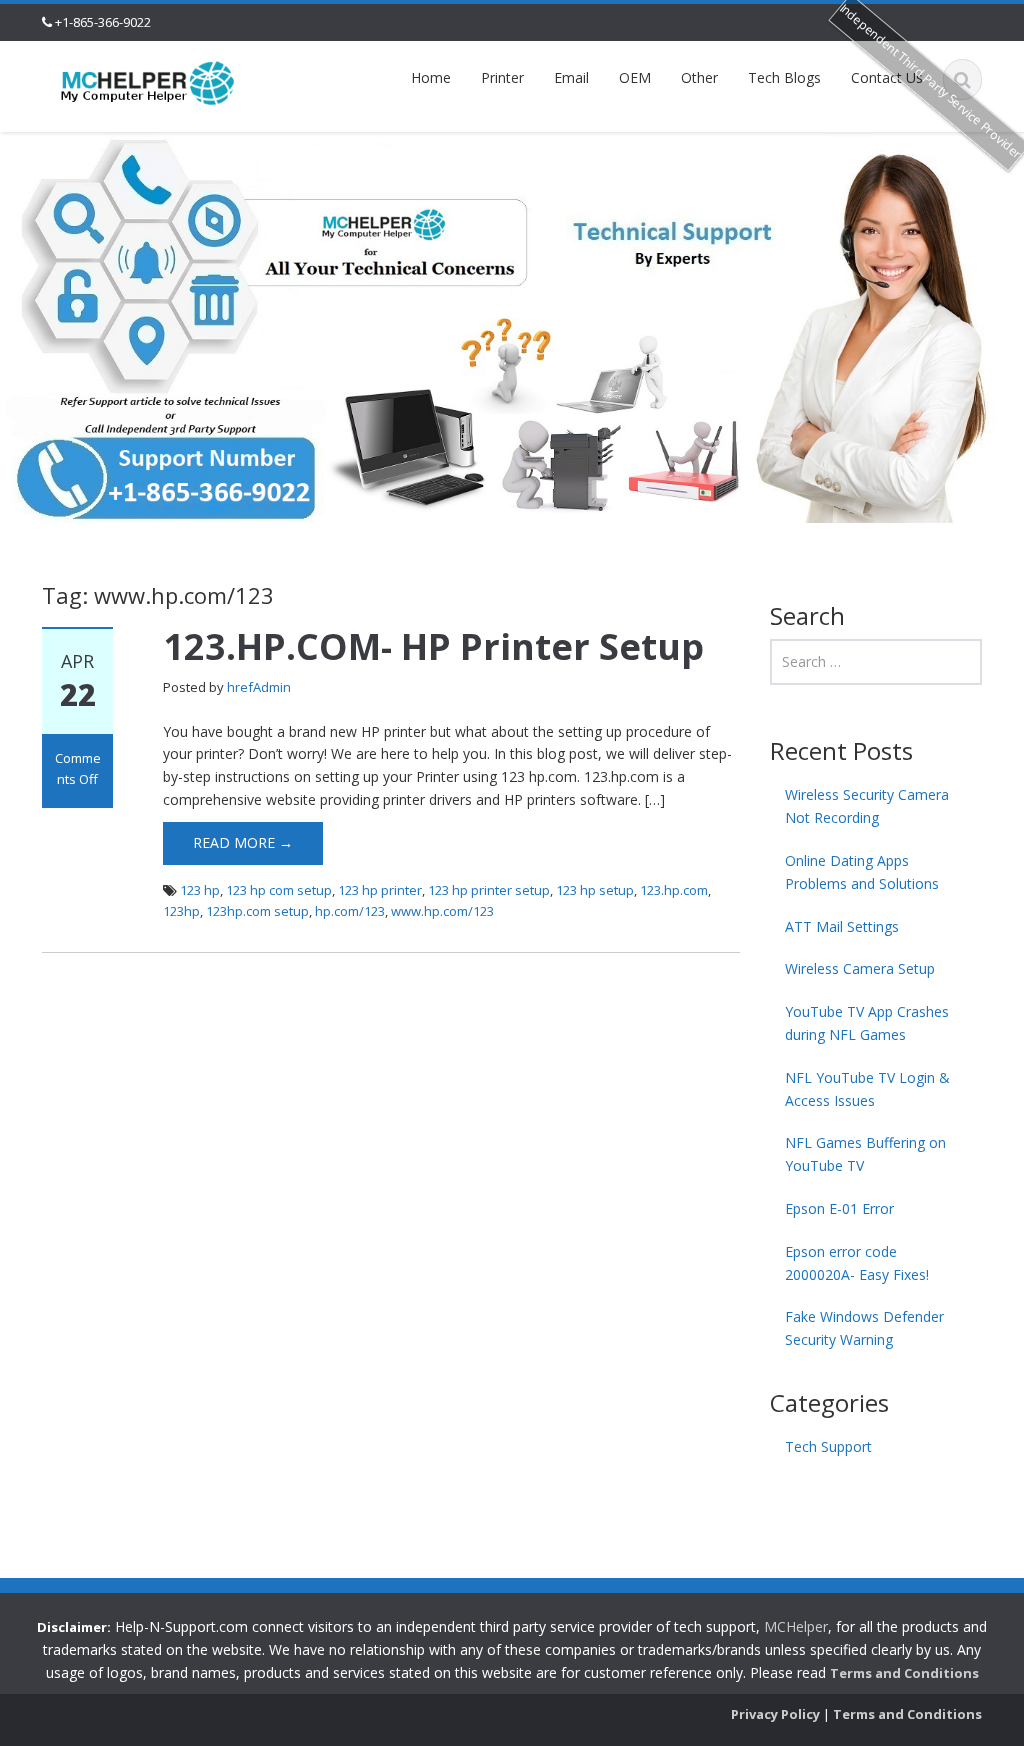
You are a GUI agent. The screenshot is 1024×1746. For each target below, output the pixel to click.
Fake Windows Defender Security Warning (864, 1328)
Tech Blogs (784, 77)
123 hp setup (595, 890)
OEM (635, 77)
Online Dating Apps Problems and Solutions (862, 872)
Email (571, 77)
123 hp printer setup (489, 890)
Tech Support (828, 1446)
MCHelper (796, 1626)
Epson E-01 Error (839, 1208)
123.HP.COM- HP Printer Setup (433, 646)
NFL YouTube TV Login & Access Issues (867, 1089)
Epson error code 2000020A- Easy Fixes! (857, 1263)
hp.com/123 (350, 911)
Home (431, 77)
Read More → (243, 842)
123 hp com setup (279, 890)
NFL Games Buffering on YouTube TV (865, 1154)
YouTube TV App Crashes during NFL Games (867, 1023)
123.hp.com (674, 890)
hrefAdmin (259, 687)
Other (699, 77)
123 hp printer (380, 890)
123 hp (200, 890)
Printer (502, 77)
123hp (181, 911)
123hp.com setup (257, 911)
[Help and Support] (148, 81)
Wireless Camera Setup (860, 968)
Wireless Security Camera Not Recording (867, 806)
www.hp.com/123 (442, 911)
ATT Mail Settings (842, 926)
